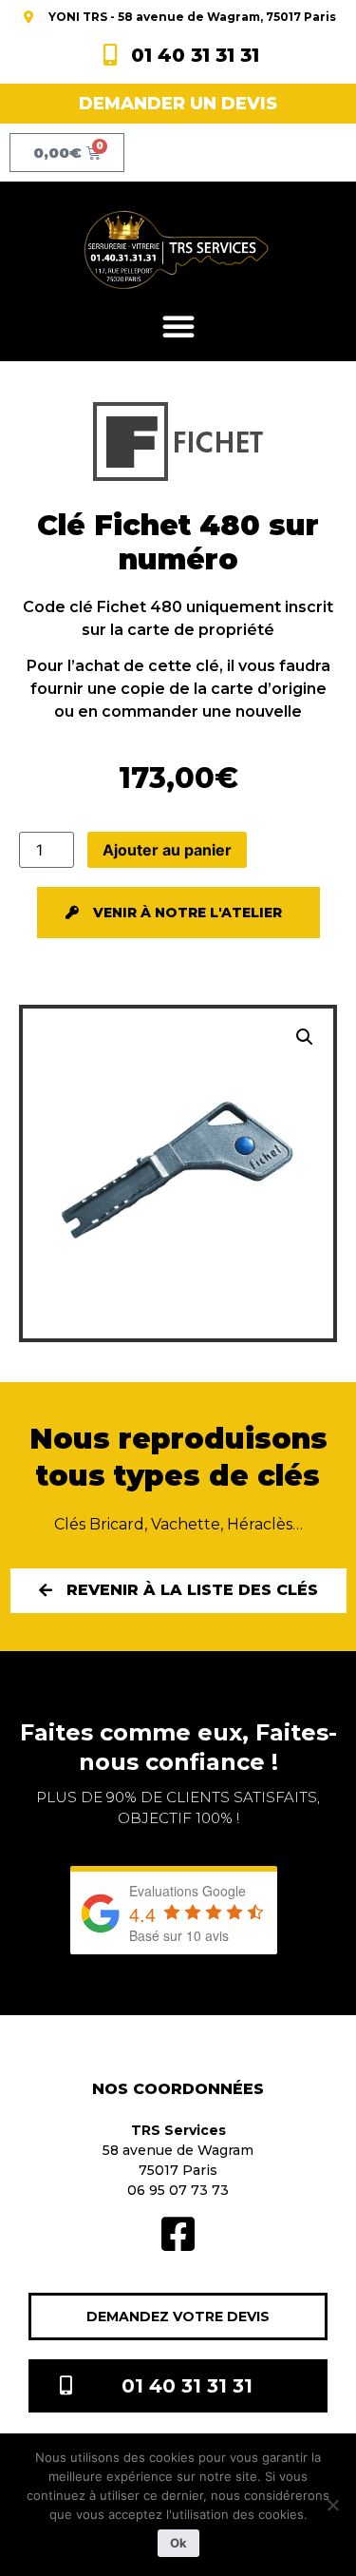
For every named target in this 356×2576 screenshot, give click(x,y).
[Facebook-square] (178, 2234)
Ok (178, 2543)
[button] (178, 326)
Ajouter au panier (167, 850)
